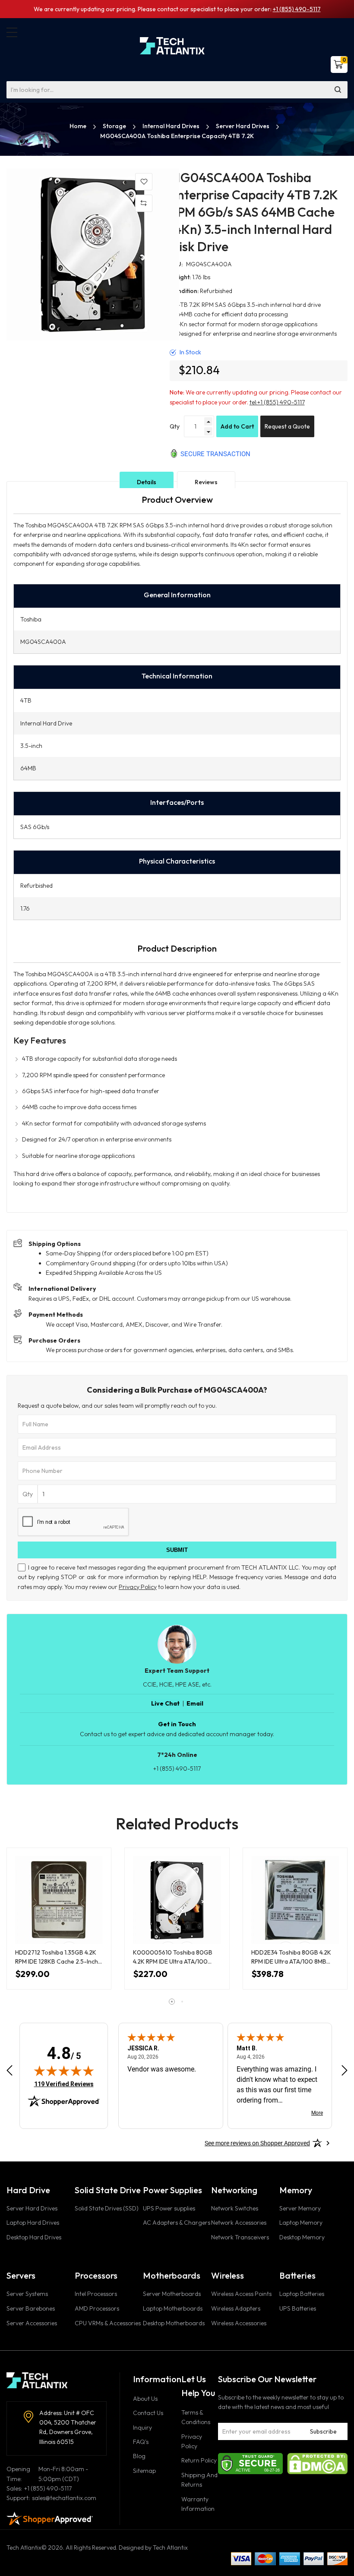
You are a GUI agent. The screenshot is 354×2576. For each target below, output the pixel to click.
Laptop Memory (301, 2223)
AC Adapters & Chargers (177, 2223)
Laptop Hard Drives (33, 2223)
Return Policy (199, 2460)
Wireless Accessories (239, 2323)
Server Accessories (32, 2323)
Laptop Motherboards (173, 2308)
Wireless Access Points (241, 2294)
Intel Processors (96, 2294)
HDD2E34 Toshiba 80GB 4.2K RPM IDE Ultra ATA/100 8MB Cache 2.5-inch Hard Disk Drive (294, 1957)
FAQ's (141, 2442)
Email (195, 1703)
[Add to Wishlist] (144, 182)
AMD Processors (97, 2308)
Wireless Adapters (236, 2308)
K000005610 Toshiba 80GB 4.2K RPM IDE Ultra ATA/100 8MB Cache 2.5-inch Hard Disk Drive (174, 1957)
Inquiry (142, 2428)
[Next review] (345, 2070)
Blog (139, 2456)
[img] (64, 2071)
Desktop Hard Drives (34, 2237)
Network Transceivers (240, 2237)
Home (79, 126)
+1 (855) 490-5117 (297, 9)
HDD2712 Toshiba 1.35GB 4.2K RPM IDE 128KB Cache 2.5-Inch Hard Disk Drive (57, 1957)
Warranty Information (198, 2504)
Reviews (206, 482)
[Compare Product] (144, 203)
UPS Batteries (298, 2308)
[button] (12, 32)
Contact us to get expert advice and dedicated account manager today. (177, 1734)
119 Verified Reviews (64, 2084)
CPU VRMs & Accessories (108, 2323)
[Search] (338, 90)
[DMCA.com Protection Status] (317, 2463)
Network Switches (235, 2208)
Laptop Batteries (302, 2294)
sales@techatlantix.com (64, 2498)
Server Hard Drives (243, 126)
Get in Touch (177, 1724)
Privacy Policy (138, 1587)
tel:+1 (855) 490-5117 (277, 402)
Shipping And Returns (199, 2480)
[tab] (147, 482)
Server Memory (300, 2208)
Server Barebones (31, 2308)
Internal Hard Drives (172, 126)
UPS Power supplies (169, 2208)
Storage (115, 126)
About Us (145, 2399)
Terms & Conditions (196, 2417)
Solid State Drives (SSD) (107, 2208)
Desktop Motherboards (174, 2323)
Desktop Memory (302, 2237)
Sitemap (144, 2471)
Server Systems (27, 2294)
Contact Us (148, 2413)
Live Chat (165, 1703)
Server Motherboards (172, 2294)
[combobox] (177, 90)
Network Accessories (239, 2223)
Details (147, 482)
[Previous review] (9, 2070)
